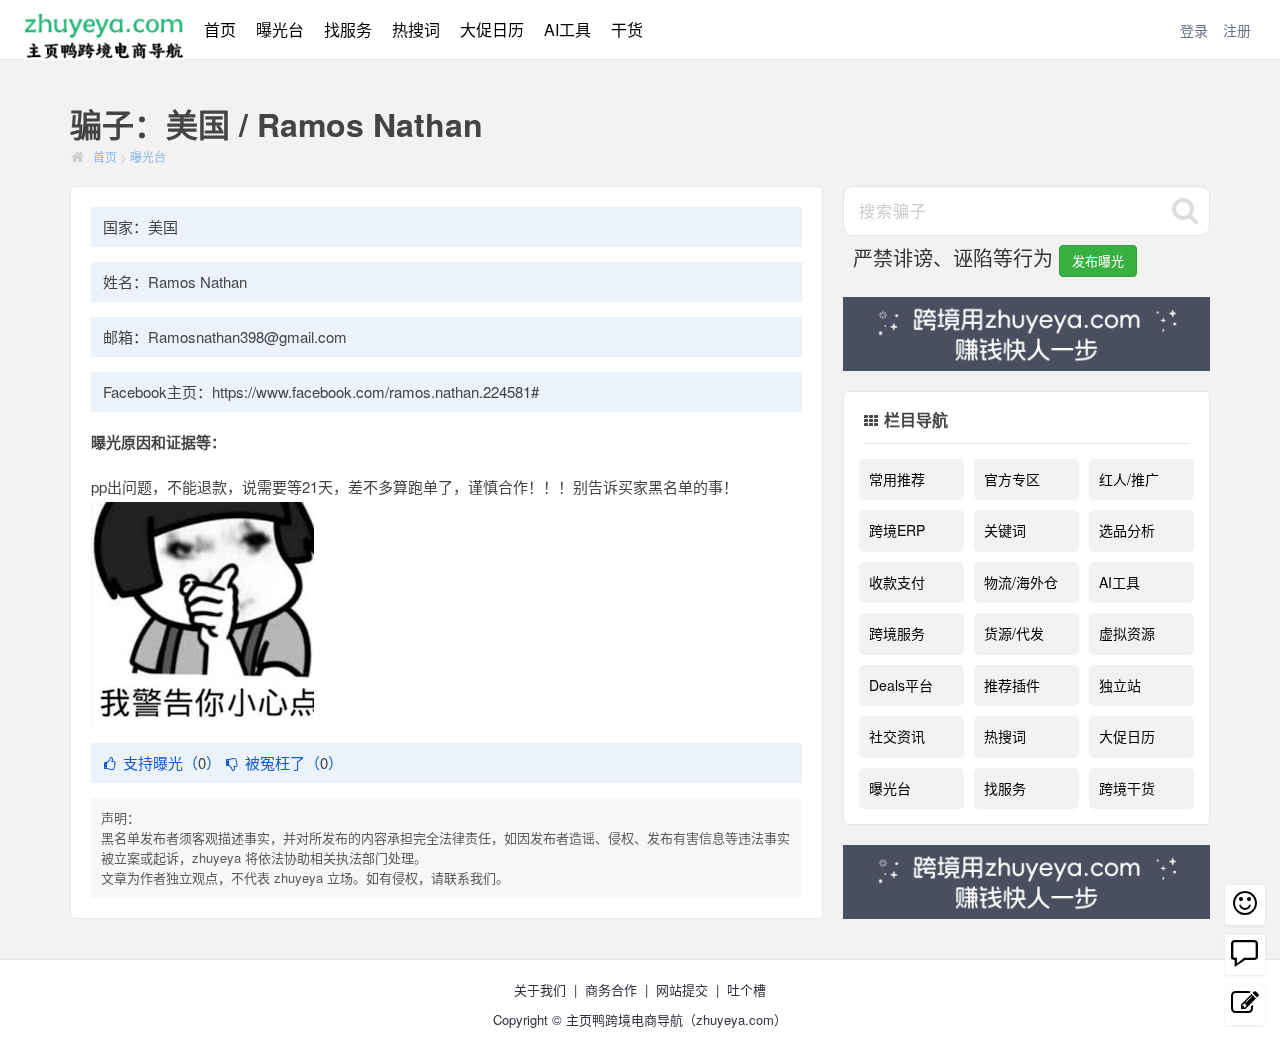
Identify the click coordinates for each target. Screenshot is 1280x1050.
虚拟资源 (1127, 633)
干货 (627, 29)
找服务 (348, 29)
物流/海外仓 (1021, 582)
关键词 (1005, 530)
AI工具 (567, 29)
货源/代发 (1014, 633)
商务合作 (611, 989)
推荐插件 (1012, 685)
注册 (1237, 30)
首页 (220, 29)
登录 (1194, 30)
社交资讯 (897, 736)
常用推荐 (897, 479)
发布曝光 (1098, 260)
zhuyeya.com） (741, 1019)
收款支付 (897, 582)
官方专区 (1012, 479)
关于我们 (540, 989)
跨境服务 (897, 633)
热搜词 (416, 29)
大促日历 (492, 29)
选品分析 (1127, 530)
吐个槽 (746, 989)
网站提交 (682, 989)
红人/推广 (1129, 479)
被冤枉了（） (294, 762)
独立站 (1120, 685)
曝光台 (280, 29)
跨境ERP (897, 530)
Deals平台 (901, 685)
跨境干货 (1127, 788)
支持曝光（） (172, 762)
